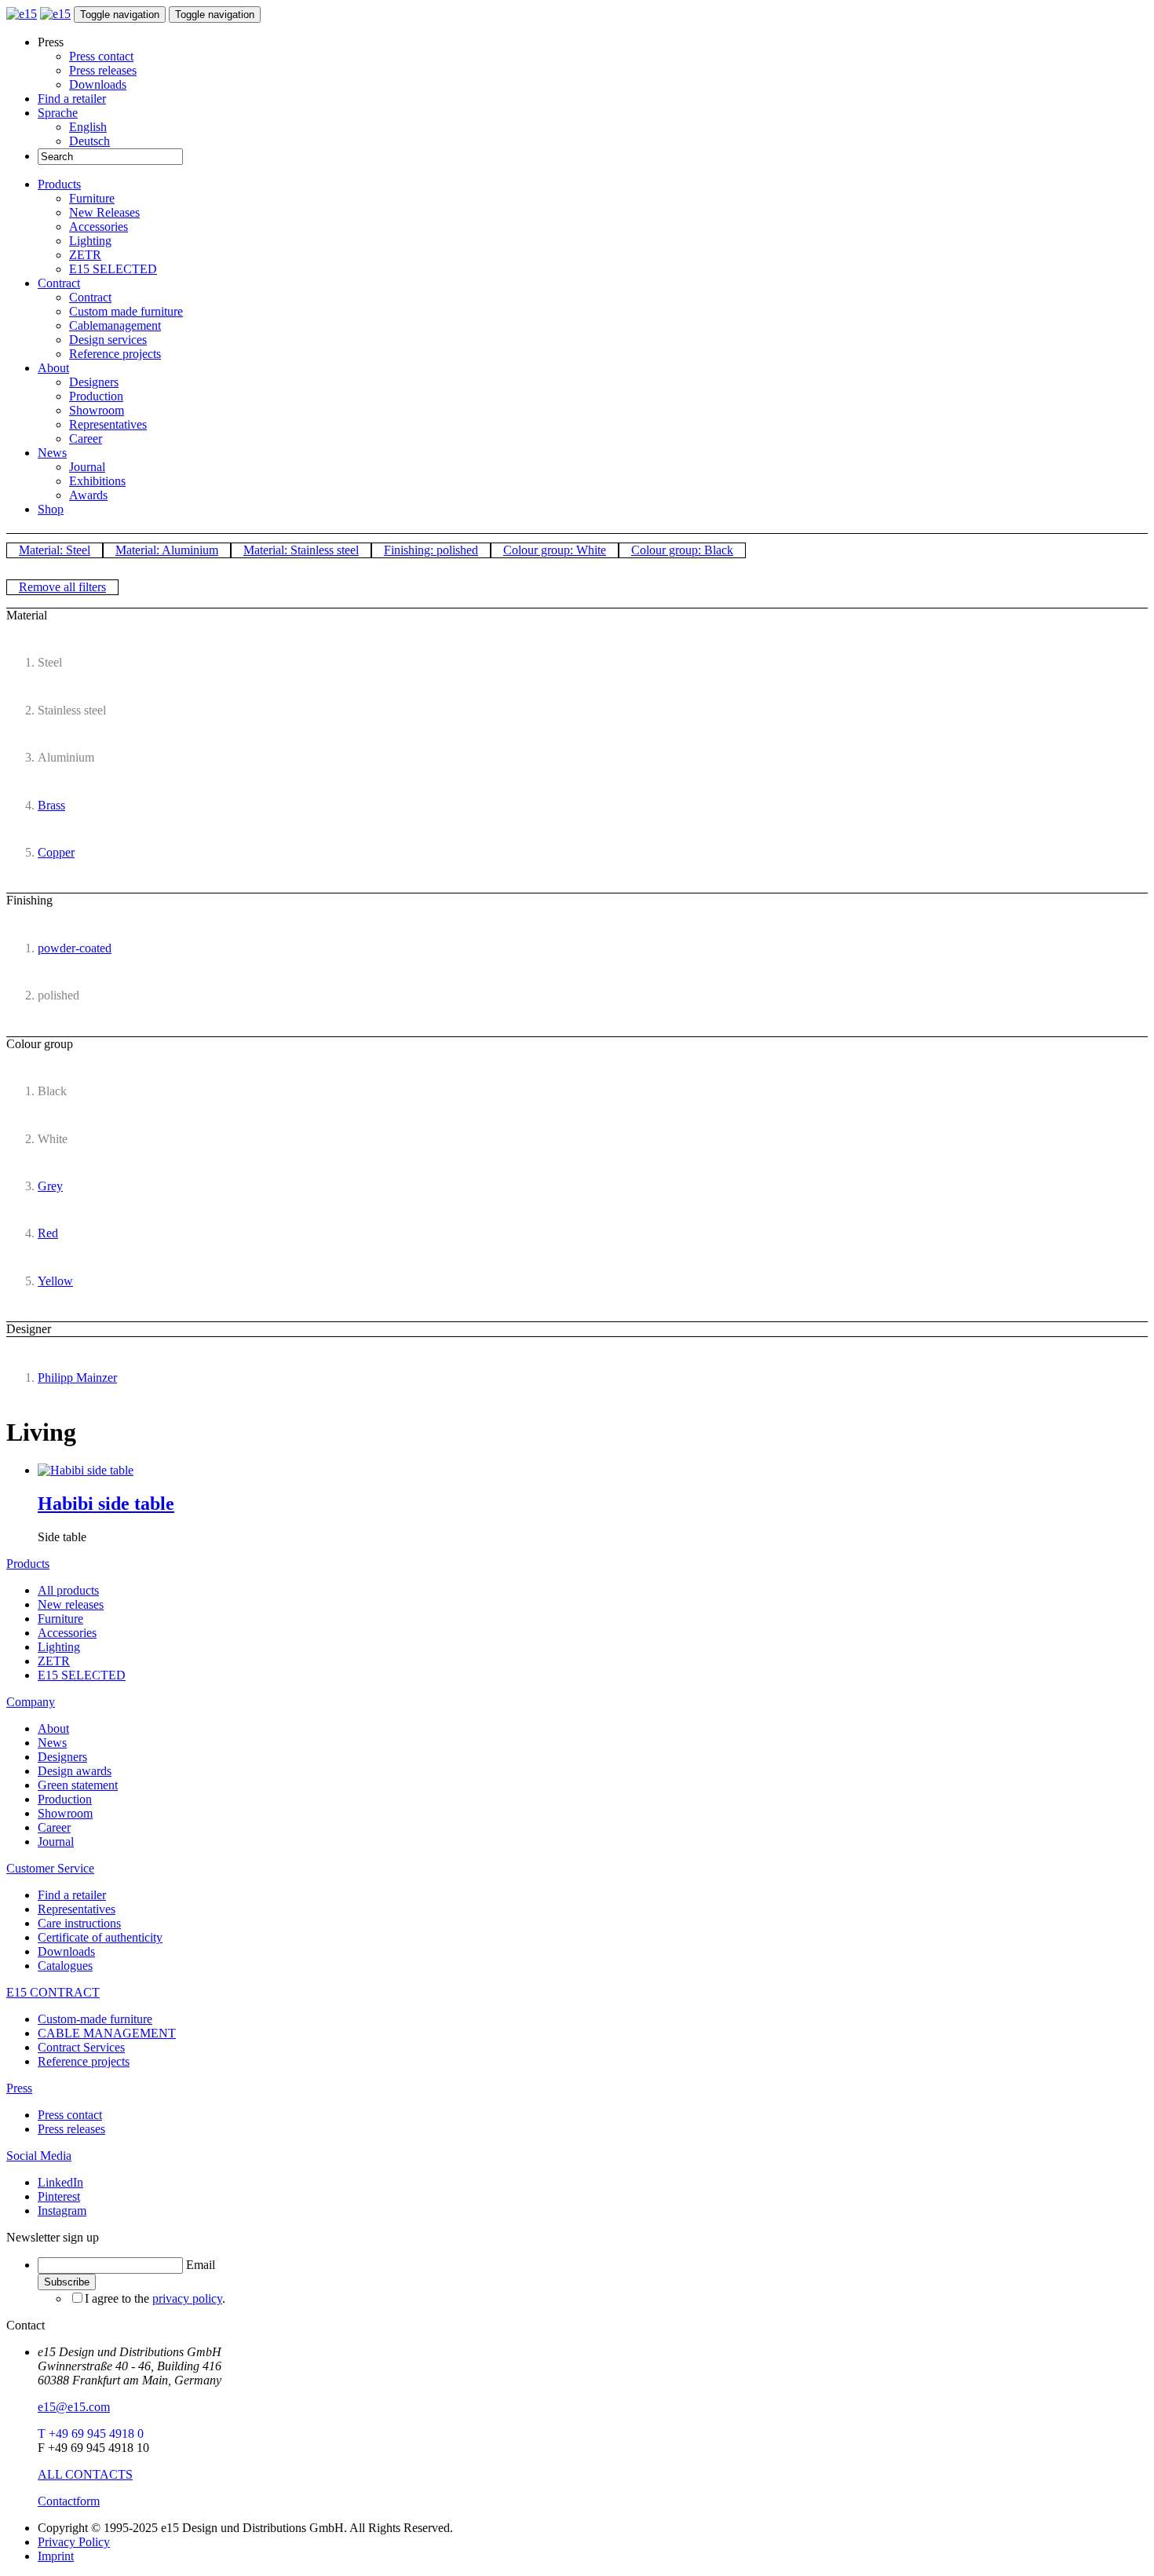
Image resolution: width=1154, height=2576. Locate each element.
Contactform (69, 2501)
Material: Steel (55, 550)
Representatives (108, 424)
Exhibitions (97, 481)
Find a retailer (72, 99)
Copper (56, 852)
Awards (88, 495)
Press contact (101, 56)
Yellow (55, 1281)
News (52, 453)
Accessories (99, 227)
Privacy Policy (74, 2542)
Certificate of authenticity (100, 1937)
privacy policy (187, 2298)
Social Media (39, 2156)
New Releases (104, 212)
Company (31, 1702)
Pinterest (59, 2196)
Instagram (62, 2211)
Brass (51, 805)
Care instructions (79, 1923)
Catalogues (65, 1966)
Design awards (75, 1771)
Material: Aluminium (167, 550)
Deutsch (89, 141)
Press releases (103, 70)
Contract (59, 283)
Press (19, 2088)
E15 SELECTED (113, 269)
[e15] (22, 14)
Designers (94, 382)
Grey (50, 1186)
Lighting (90, 241)
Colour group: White (555, 550)
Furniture (92, 198)
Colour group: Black (682, 550)
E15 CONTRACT (53, 1992)
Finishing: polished (431, 550)
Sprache (58, 113)
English (88, 127)
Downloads (98, 84)
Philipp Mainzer (77, 1378)
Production (96, 396)
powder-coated (75, 948)
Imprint (56, 2556)
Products (59, 184)
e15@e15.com (74, 2407)
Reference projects (115, 354)
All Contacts (85, 2474)
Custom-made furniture (95, 2019)
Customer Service (50, 1868)
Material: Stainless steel (301, 550)
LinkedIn (60, 2182)
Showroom (97, 410)
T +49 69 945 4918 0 (91, 2433)
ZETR (85, 255)
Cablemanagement (115, 325)
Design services (108, 340)
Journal (87, 467)
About (53, 368)
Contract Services (81, 2047)
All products (68, 1590)
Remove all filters (62, 587)
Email (201, 2265)
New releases (71, 1604)
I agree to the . (155, 2298)
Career (86, 438)
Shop (51, 509)
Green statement (78, 1785)
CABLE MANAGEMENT (107, 2033)
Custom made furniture (126, 311)
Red (48, 1233)
